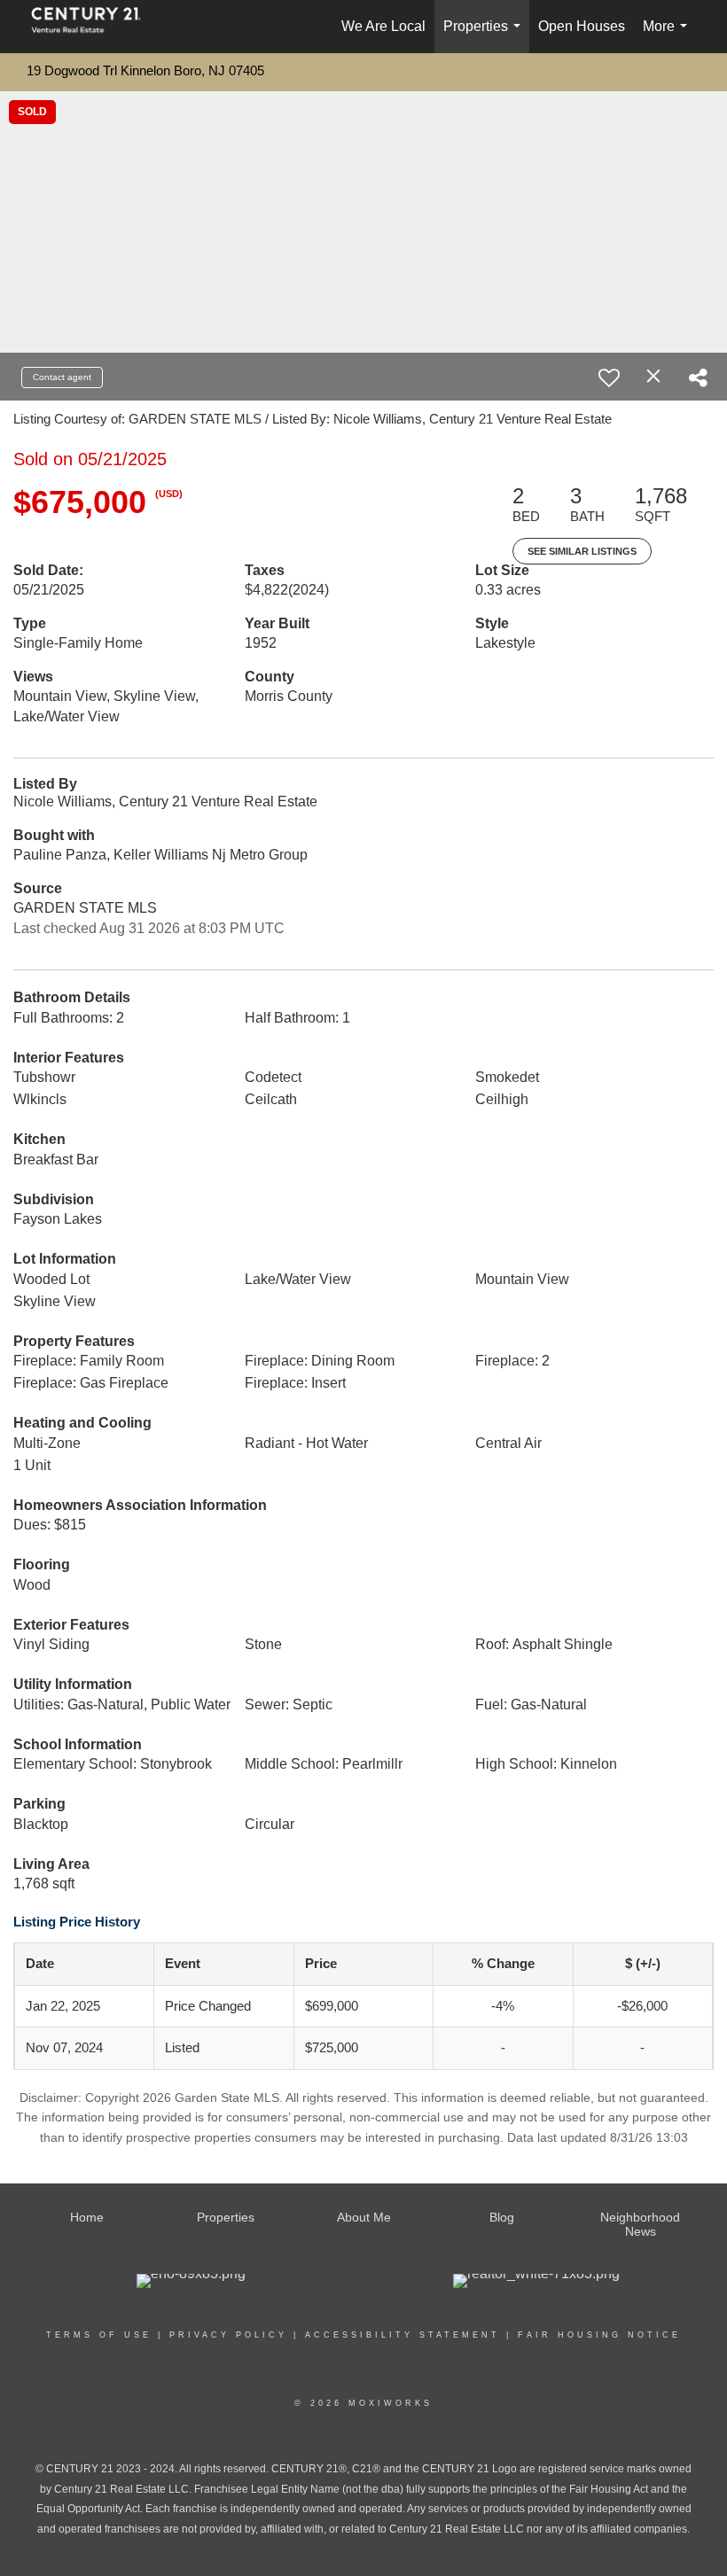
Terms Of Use (99, 2335)
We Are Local (383, 26)
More (668, 36)
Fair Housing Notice (599, 2335)
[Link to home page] (95, 27)
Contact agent (62, 377)
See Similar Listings (582, 551)
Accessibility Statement (403, 2335)
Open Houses (582, 26)
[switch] (609, 377)
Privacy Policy (228, 2335)
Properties (485, 36)
